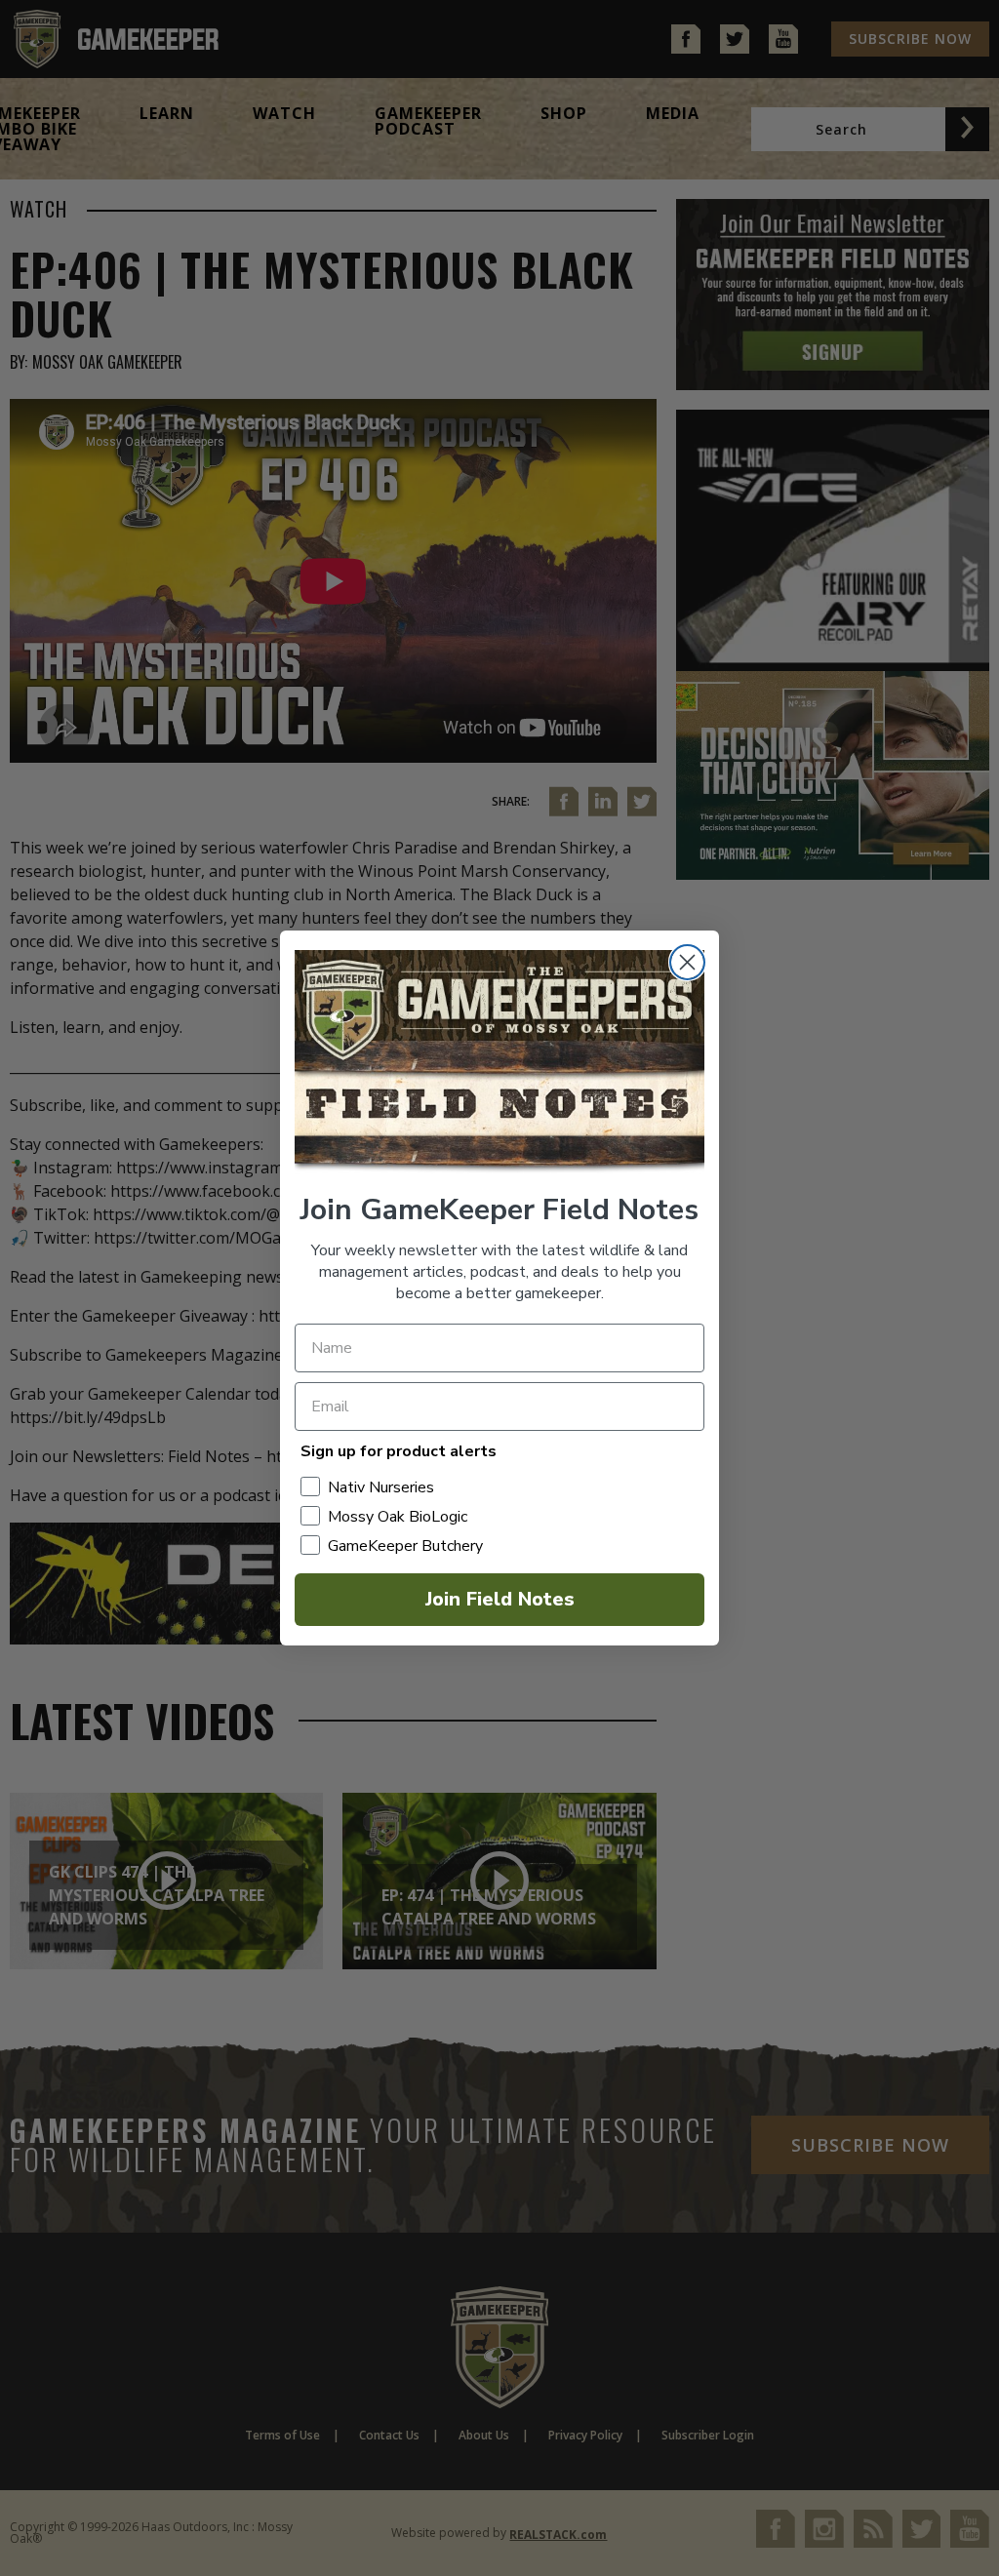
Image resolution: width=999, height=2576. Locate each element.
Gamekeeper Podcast (428, 121)
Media (673, 113)
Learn (167, 113)
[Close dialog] (687, 962)
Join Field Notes (500, 1599)
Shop (564, 113)
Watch (284, 113)
